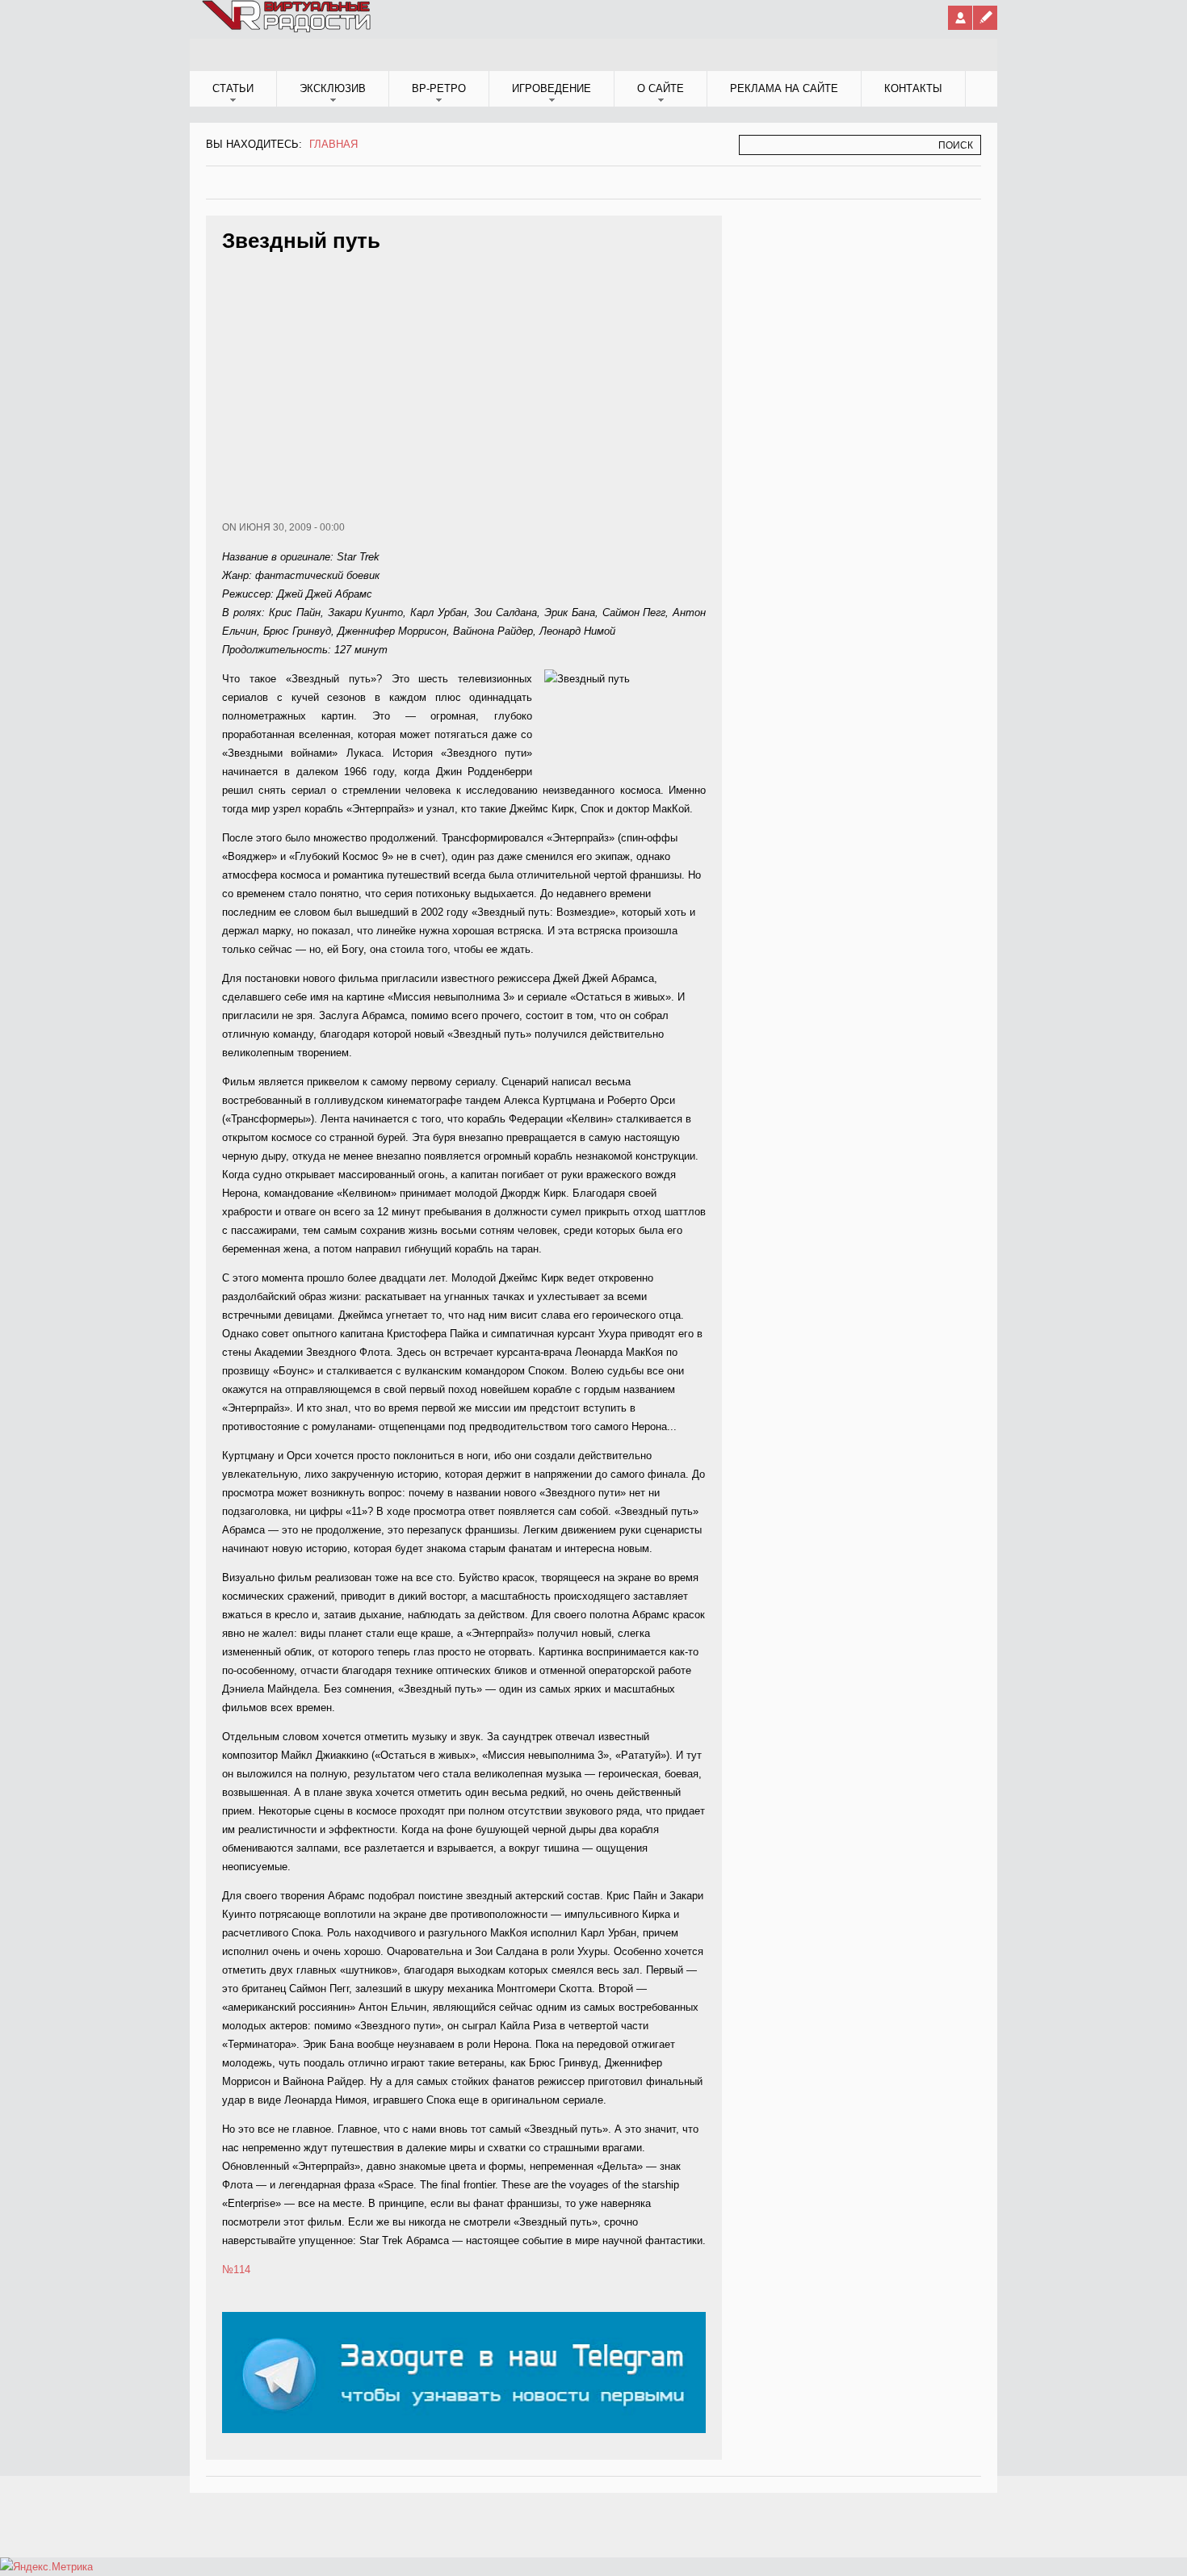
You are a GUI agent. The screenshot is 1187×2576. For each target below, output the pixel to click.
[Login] (960, 18)
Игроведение (552, 88)
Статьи (233, 88)
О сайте (661, 88)
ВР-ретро (439, 88)
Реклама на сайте (784, 88)
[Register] (985, 18)
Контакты (913, 88)
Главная (333, 144)
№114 (236, 2270)
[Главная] (287, 29)
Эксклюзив (333, 88)
